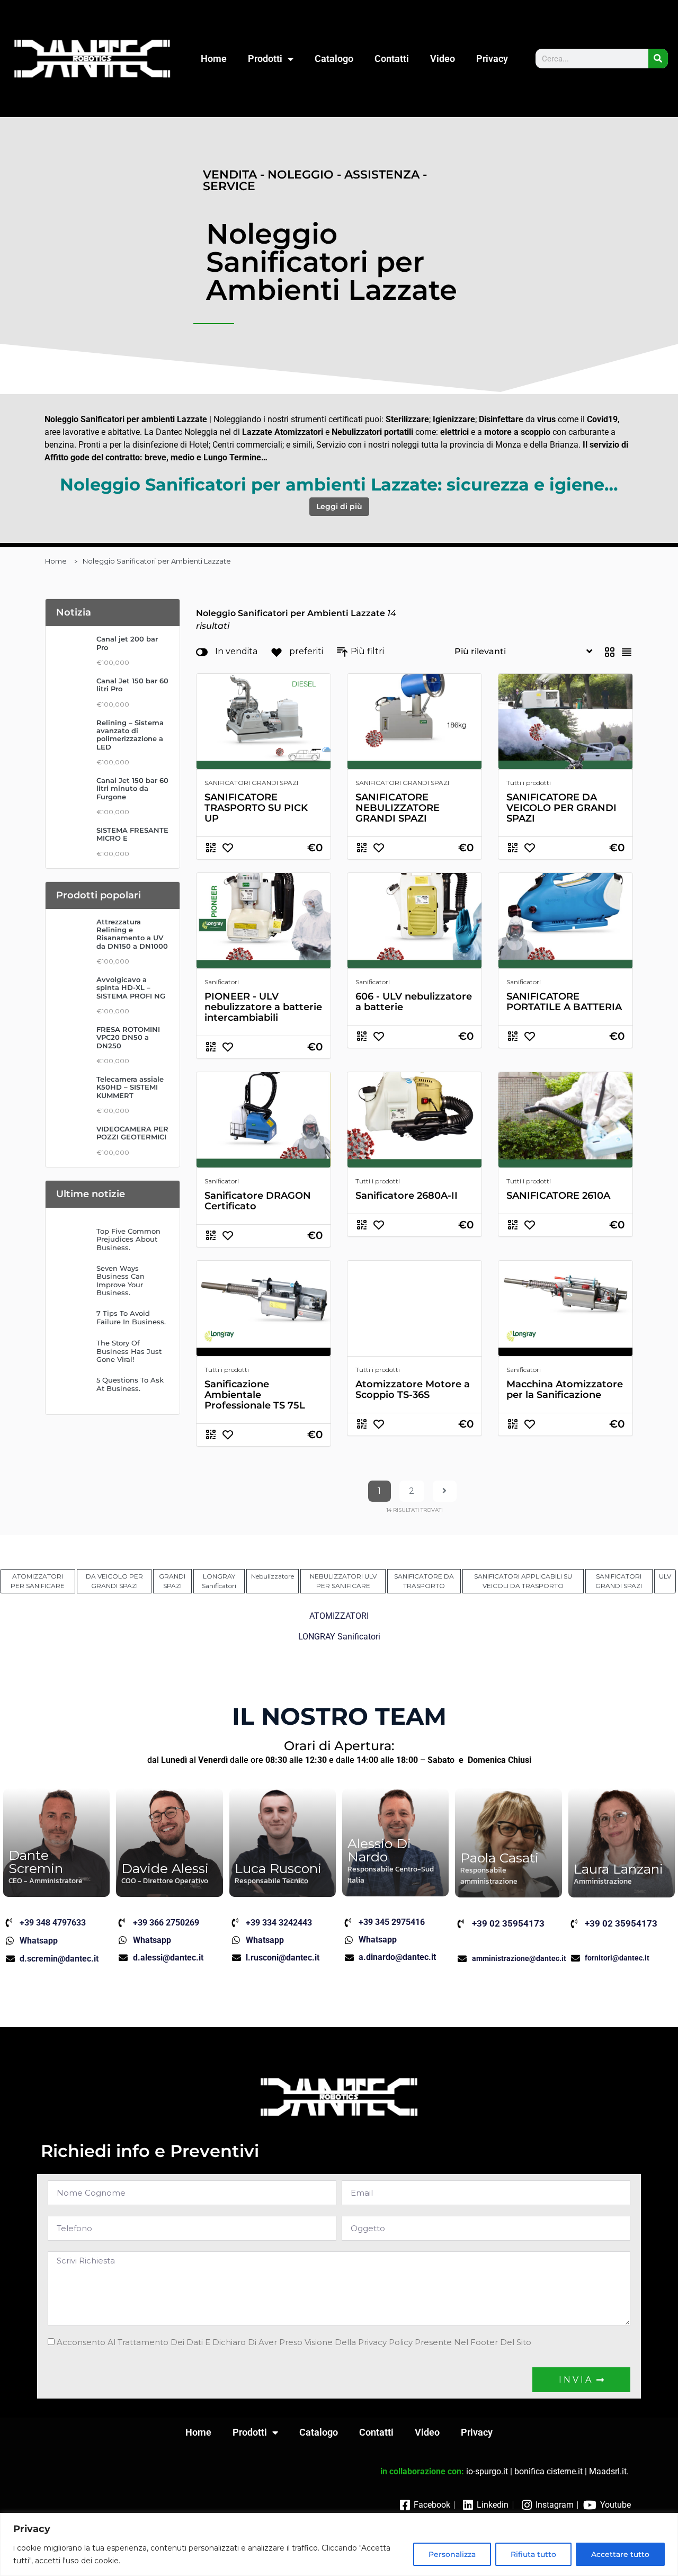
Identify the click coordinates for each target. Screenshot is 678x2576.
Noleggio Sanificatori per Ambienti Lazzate (157, 561)
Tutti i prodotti (529, 783)
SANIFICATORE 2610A (558, 1196)
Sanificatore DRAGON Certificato (258, 1201)
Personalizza (452, 2554)
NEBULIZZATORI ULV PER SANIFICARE (343, 1581)
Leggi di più (339, 506)
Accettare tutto (620, 2554)
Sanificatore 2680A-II (407, 1196)
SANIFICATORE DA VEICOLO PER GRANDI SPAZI (561, 808)
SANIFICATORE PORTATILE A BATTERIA (564, 1002)
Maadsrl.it (608, 2471)
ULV (665, 1576)
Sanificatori (222, 982)
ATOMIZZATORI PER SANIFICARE (38, 1581)
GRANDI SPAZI (172, 1581)
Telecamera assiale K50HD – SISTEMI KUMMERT (130, 1088)
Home (214, 59)
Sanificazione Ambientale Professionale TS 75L (255, 1395)
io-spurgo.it (487, 2471)
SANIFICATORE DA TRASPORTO (424, 1581)
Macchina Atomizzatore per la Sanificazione (565, 1389)
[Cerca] (658, 59)
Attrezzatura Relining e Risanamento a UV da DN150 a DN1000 (132, 934)
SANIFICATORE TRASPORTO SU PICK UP (256, 808)
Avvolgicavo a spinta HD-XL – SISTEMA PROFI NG (131, 988)
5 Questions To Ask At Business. (130, 1384)
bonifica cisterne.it (548, 2471)
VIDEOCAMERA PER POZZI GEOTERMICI (132, 1133)
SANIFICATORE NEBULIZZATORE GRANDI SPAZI (398, 808)
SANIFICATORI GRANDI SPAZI (251, 783)
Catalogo (334, 59)
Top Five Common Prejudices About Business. (128, 1240)
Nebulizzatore (273, 1576)
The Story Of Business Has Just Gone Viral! (129, 1351)
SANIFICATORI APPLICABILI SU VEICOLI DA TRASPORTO (523, 1581)
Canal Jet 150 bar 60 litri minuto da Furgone (132, 789)
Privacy (492, 59)
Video (443, 59)
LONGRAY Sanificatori (219, 1581)
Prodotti (265, 59)
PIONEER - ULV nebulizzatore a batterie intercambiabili (263, 1007)
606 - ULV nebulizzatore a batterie (414, 1002)
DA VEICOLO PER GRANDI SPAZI (114, 1581)
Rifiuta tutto (533, 2554)
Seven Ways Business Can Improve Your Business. (121, 1281)
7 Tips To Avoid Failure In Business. (131, 1317)
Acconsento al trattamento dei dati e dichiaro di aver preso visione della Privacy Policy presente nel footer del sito (294, 2342)
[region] (339, 2544)
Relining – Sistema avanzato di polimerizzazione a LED (130, 735)
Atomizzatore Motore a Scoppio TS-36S (413, 1389)
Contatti (392, 59)
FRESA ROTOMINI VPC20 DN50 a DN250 (128, 1038)
